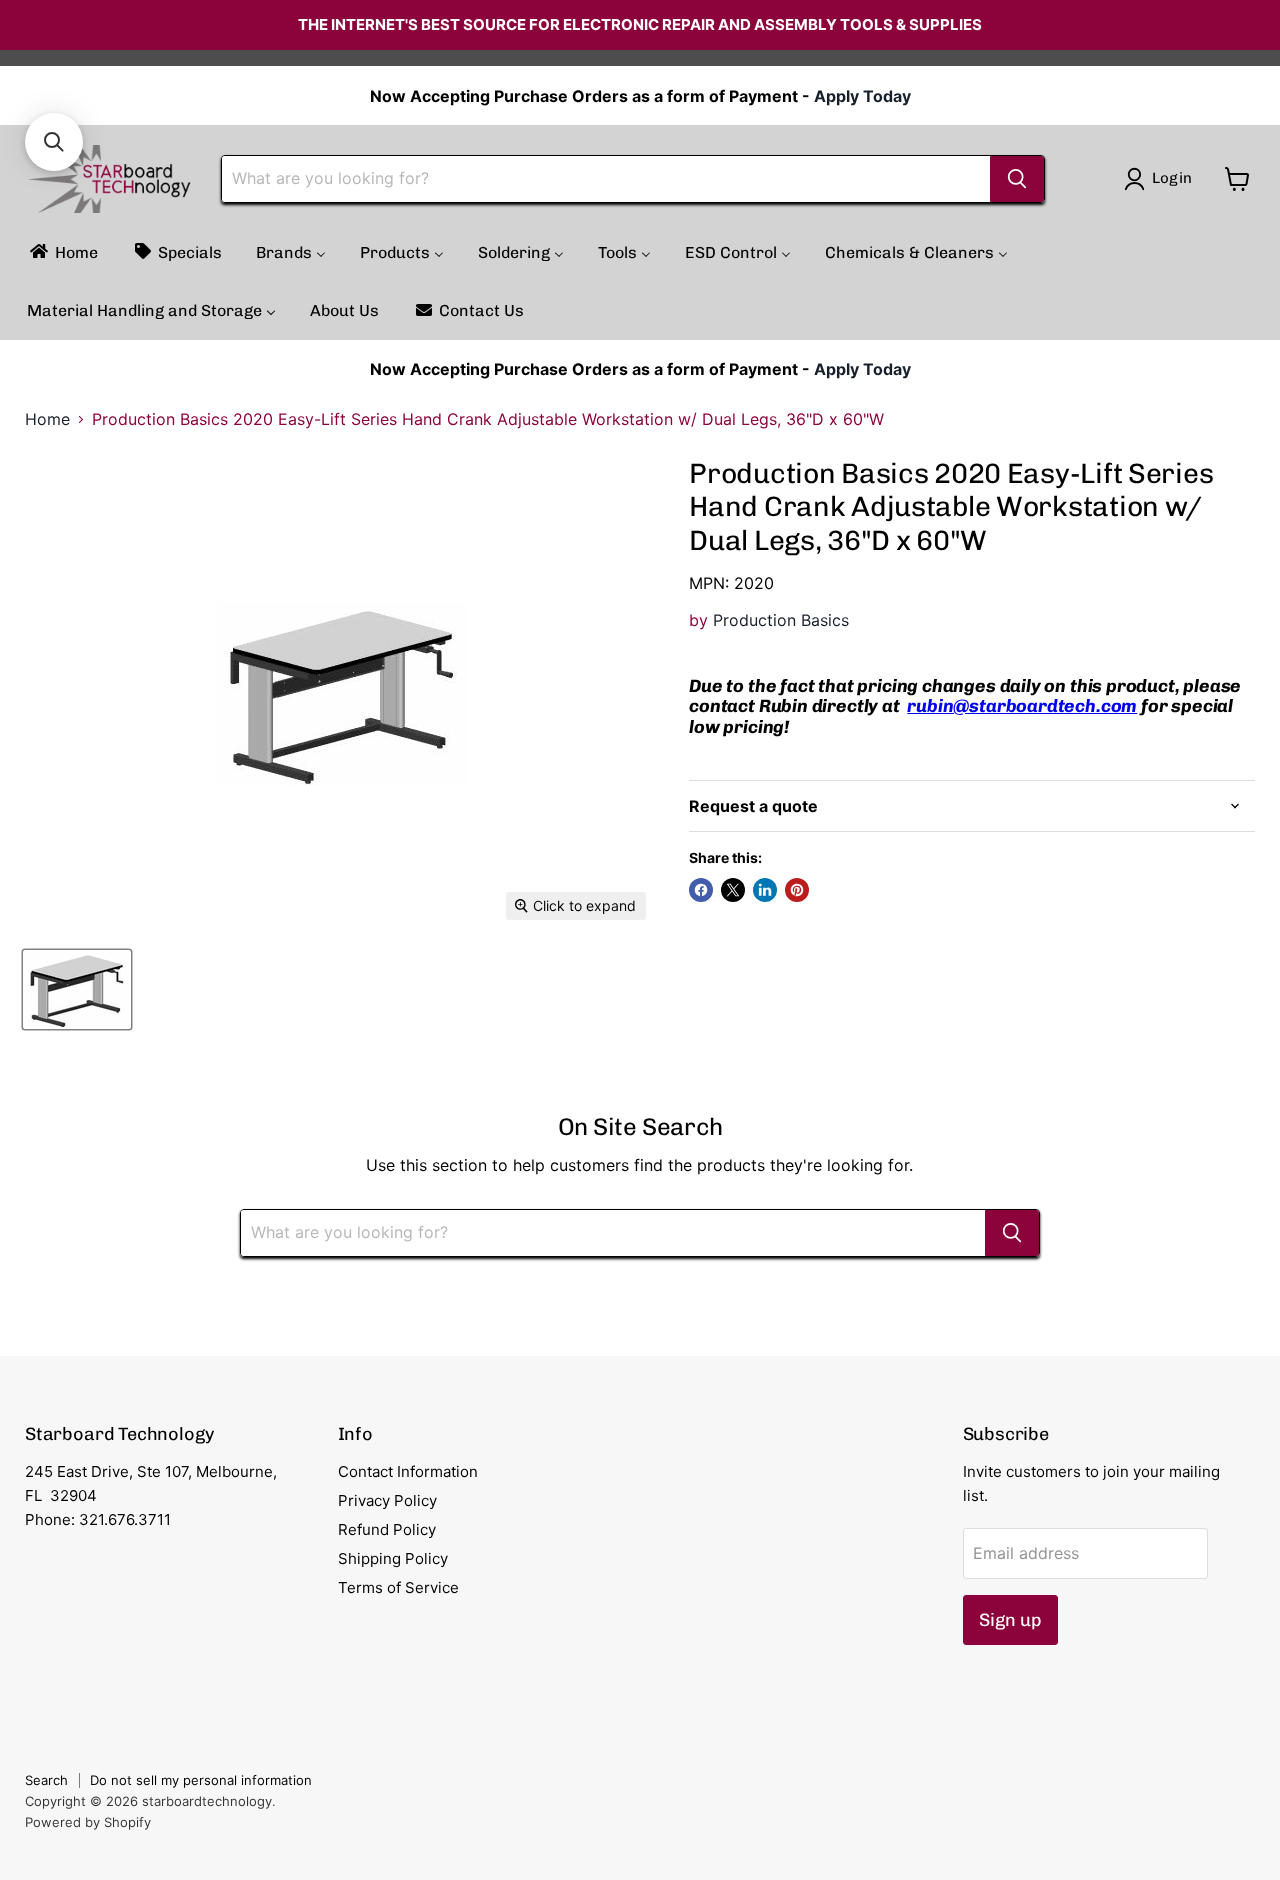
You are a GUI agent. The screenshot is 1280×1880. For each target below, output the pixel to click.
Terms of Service (398, 1587)
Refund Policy (387, 1529)
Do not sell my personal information (201, 1780)
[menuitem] (62, 252)
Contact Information (408, 1471)
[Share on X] (733, 890)
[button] (54, 142)
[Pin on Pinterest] (797, 890)
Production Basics (781, 620)
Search (46, 1780)
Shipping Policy (393, 1558)
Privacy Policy (387, 1500)
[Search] (1017, 179)
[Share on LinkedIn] (765, 890)
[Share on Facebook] (701, 890)
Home (47, 419)
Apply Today (862, 96)
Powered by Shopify (88, 1822)
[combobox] (606, 179)
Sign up (1010, 1620)
